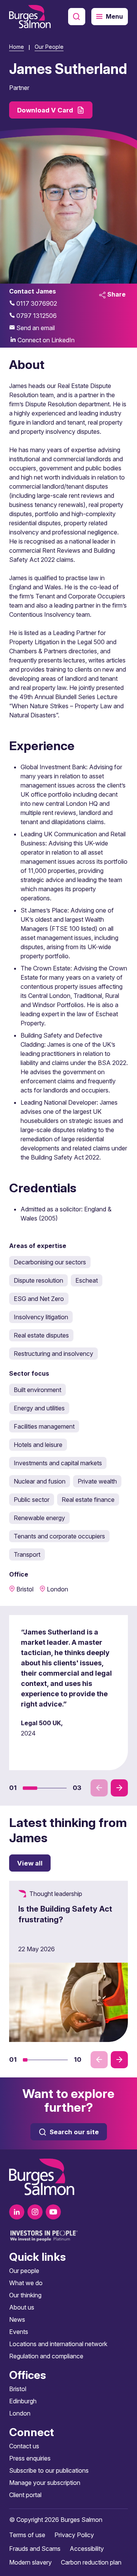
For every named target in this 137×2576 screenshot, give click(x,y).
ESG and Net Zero (39, 1299)
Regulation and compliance (46, 2356)
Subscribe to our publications (49, 2470)
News (17, 2319)
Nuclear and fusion (40, 1481)
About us (22, 2307)
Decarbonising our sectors (50, 1262)
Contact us (24, 2446)
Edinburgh (23, 2401)
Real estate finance (88, 1500)
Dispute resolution (38, 1280)
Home (17, 47)
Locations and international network (58, 2344)
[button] (30, 1788)
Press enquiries (30, 2458)
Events (19, 2332)
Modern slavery (30, 2562)
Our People (49, 47)
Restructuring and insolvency (53, 1354)
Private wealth (97, 1481)
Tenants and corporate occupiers (59, 1536)
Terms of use (27, 2535)
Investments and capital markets (58, 1463)
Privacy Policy (74, 2535)
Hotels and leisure (38, 1445)
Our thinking (25, 2295)
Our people (24, 2271)
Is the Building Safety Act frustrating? (65, 1914)
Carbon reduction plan (91, 2562)
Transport (27, 1554)
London (20, 2413)
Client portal (25, 2495)
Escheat (87, 1280)
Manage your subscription (45, 2483)
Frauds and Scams (35, 2549)
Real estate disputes (41, 1335)
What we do (26, 2283)
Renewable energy (39, 1518)
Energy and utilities (39, 1408)
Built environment (37, 1390)
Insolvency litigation (41, 1317)
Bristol (18, 2389)
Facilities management (44, 1426)
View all (30, 1863)
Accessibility (87, 2549)
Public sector (32, 1500)
